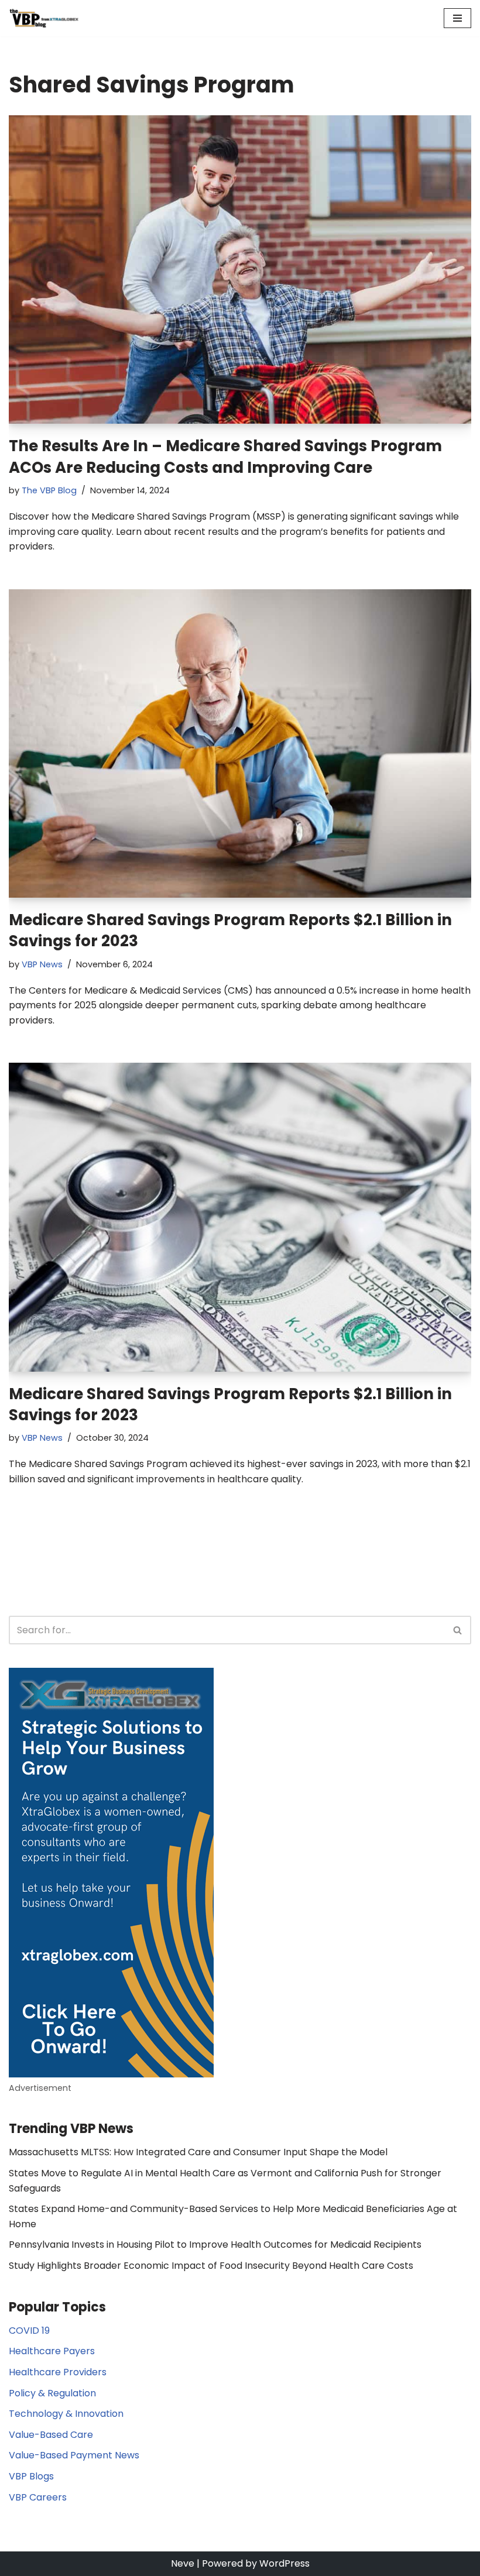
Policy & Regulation (52, 2393)
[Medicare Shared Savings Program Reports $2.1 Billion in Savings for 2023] (240, 743)
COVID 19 (29, 2331)
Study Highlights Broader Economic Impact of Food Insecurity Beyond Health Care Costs (211, 2266)
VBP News (42, 964)
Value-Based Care (51, 2435)
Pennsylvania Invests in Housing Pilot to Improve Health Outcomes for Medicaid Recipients (215, 2244)
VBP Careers (38, 2497)
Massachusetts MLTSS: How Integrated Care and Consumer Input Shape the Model (198, 2152)
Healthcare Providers (58, 2372)
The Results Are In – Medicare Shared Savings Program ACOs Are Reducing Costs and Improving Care (225, 456)
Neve (183, 2563)
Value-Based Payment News (74, 2455)
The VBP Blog (49, 490)
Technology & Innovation (66, 2414)
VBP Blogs (31, 2476)
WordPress (284, 2563)
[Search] (458, 1630)
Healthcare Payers (52, 2351)
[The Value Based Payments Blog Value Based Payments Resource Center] (44, 18)
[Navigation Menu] (457, 18)
